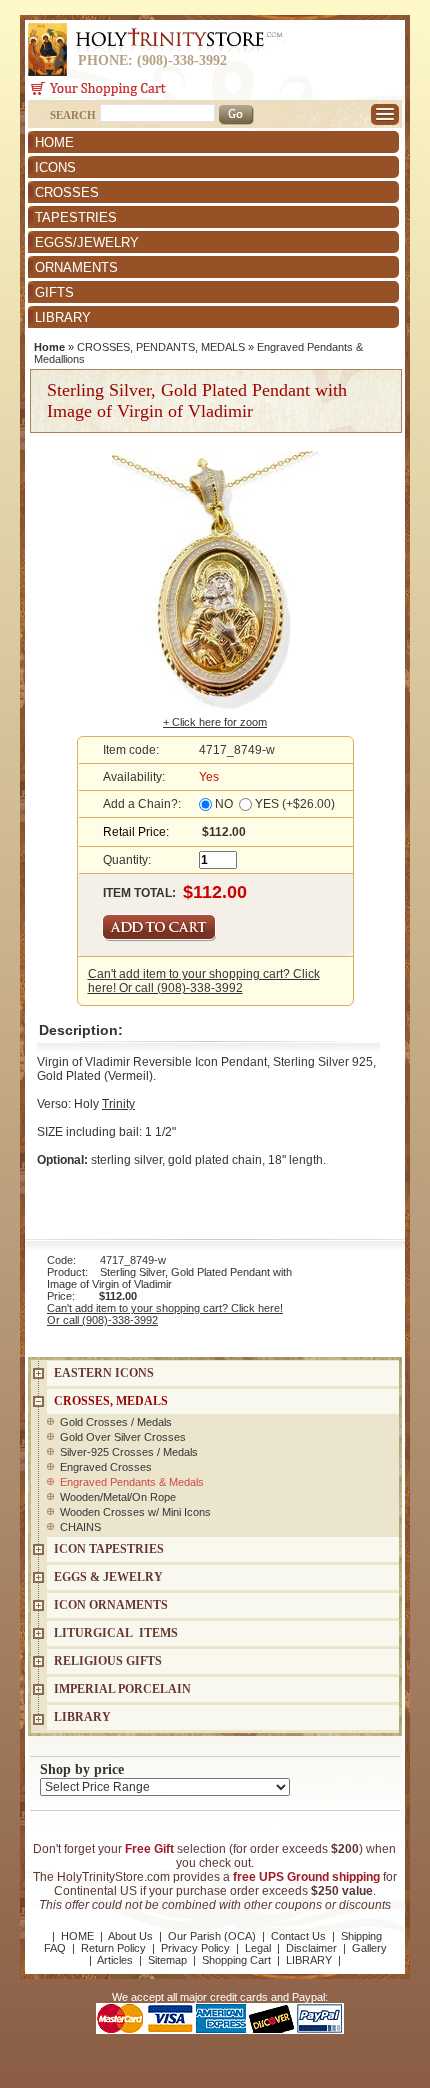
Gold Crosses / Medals (116, 1422)
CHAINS (80, 1527)
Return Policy (113, 1948)
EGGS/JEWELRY (87, 242)
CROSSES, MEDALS (111, 1401)
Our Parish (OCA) (212, 1936)
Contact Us (298, 1936)
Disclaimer (311, 1948)
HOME (54, 142)
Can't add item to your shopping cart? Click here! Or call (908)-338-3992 (204, 981)
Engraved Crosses (106, 1467)
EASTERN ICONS (104, 1373)
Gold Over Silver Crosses (123, 1437)
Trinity (118, 1104)
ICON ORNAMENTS (111, 1605)
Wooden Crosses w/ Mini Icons (135, 1512)
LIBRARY (63, 317)
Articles (115, 1960)
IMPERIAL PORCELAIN (122, 1689)
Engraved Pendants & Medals (132, 1482)
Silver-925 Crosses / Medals (129, 1452)
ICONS (55, 167)
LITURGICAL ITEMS (116, 1633)
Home (49, 347)
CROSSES (67, 192)
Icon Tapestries (109, 1549)
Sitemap (167, 1960)
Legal (258, 1948)
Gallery (369, 1948)
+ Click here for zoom (215, 722)
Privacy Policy (195, 1948)
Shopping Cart (236, 1960)
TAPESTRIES (76, 217)
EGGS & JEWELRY (108, 1577)
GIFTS (54, 292)
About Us (130, 1936)
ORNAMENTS (76, 267)
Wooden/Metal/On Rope (118, 1497)
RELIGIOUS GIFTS (108, 1661)
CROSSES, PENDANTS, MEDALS (161, 347)
